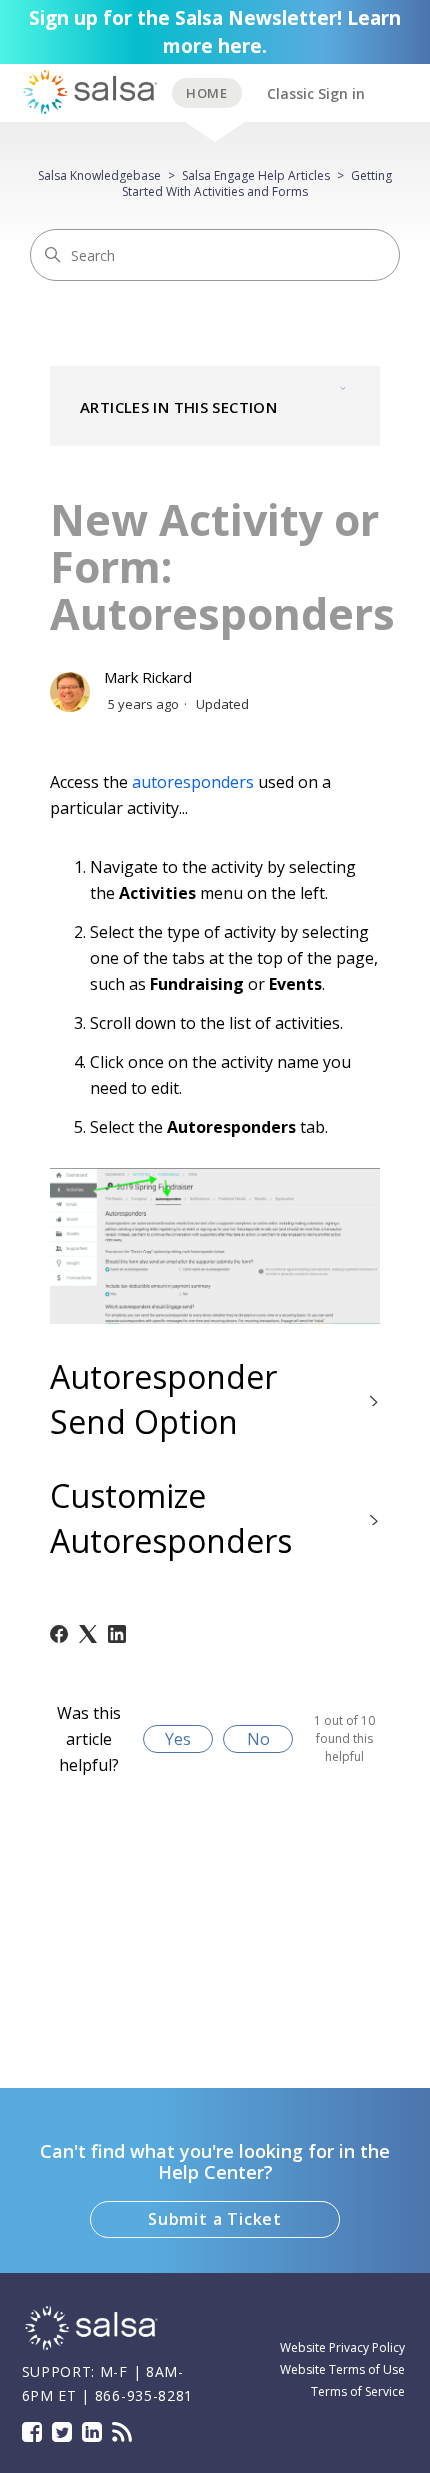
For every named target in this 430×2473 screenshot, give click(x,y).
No (258, 1739)
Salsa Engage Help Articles (256, 175)
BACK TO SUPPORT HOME (207, 93)
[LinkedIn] (117, 1634)
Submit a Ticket (215, 2219)
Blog (122, 2432)
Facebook (32, 2432)
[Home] (92, 2347)
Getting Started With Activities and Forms (257, 183)
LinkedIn (92, 2432)
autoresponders (193, 782)
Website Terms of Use (342, 2369)
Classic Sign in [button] (316, 93)
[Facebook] (59, 1634)
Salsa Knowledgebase (99, 175)
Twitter (62, 2432)
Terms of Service (358, 2391)
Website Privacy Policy (342, 2347)
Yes (178, 1739)
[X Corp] (88, 1634)
